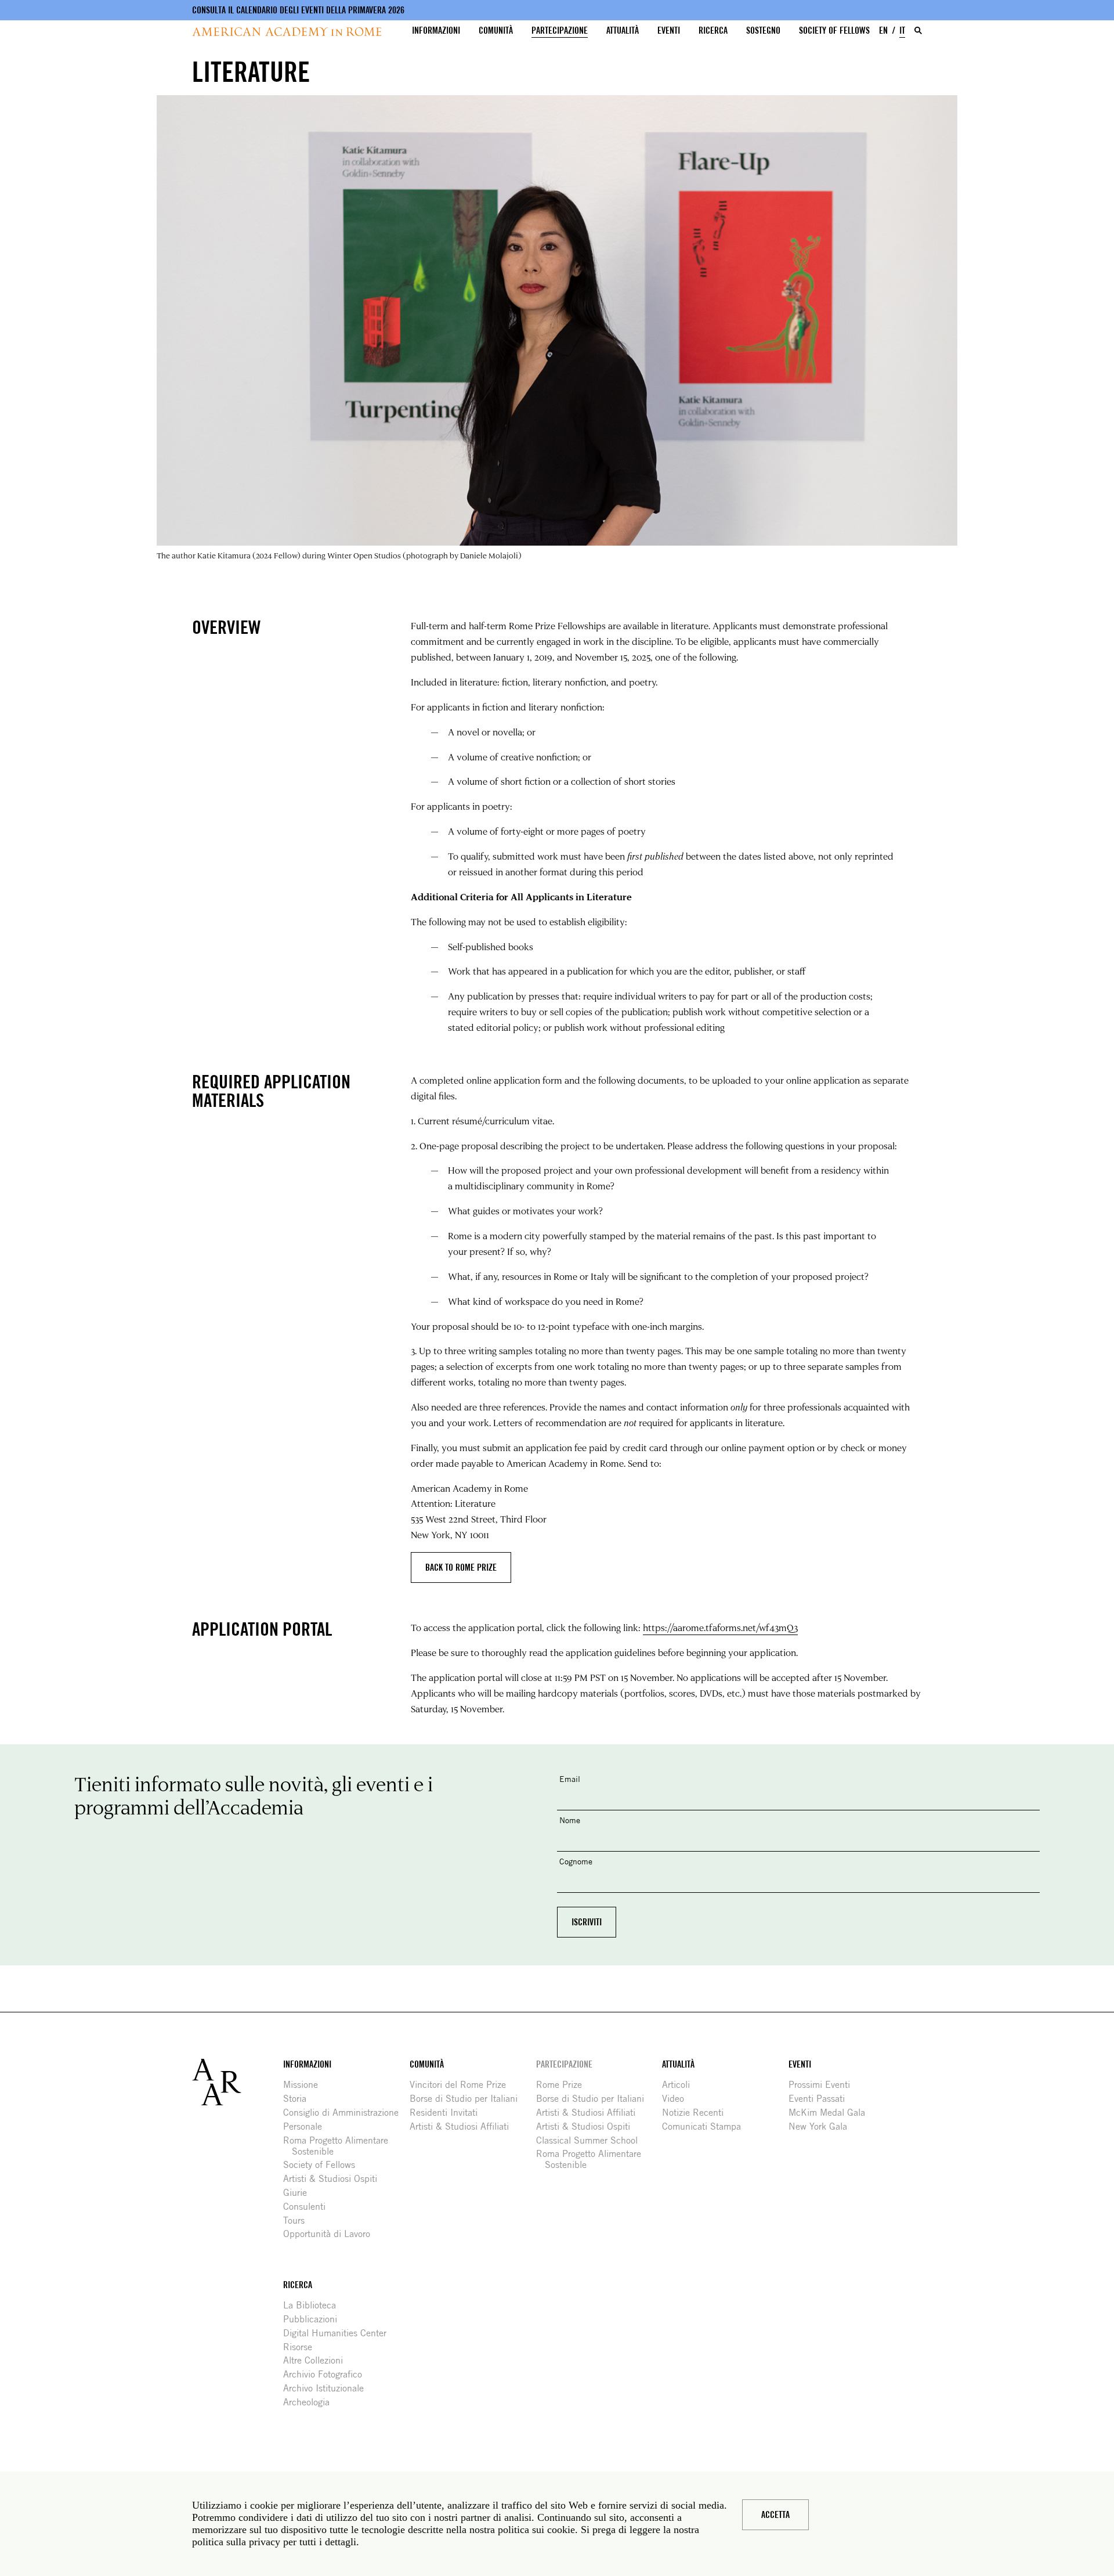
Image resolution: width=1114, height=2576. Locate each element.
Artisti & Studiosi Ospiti (334, 2179)
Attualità (623, 30)
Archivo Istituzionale (328, 2388)
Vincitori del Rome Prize (462, 2085)
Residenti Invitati (448, 2113)
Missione (305, 2085)
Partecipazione (560, 30)
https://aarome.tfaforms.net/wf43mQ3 (720, 1627)
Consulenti (309, 2207)
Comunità (496, 30)
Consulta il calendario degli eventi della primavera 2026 (298, 10)
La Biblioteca (314, 2305)
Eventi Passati (821, 2099)
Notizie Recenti (697, 2113)
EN (883, 30)
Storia (299, 2099)
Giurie (299, 2193)
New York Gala (822, 2126)
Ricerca (713, 30)
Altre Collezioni (317, 2360)
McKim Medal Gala (831, 2113)
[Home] (287, 32)
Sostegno (763, 30)
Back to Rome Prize (461, 1567)
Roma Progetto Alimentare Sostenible (340, 2146)
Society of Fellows (834, 30)
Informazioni (436, 30)
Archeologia (311, 2402)
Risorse (302, 2347)
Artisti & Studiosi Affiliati (464, 2126)
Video (677, 2099)
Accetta (775, 2515)
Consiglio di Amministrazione (345, 2113)
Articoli (680, 2085)
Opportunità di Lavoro (331, 2234)
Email (570, 1779)
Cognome (576, 1861)
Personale (307, 2126)
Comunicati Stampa (706, 2126)
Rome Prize (563, 2085)
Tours (298, 2220)
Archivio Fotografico (327, 2374)
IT (902, 30)
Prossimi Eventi (824, 2085)
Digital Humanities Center (339, 2333)
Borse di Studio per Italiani (468, 2099)
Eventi (669, 30)
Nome (570, 1820)
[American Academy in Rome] (238, 2082)
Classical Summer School (591, 2140)
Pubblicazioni (314, 2319)
